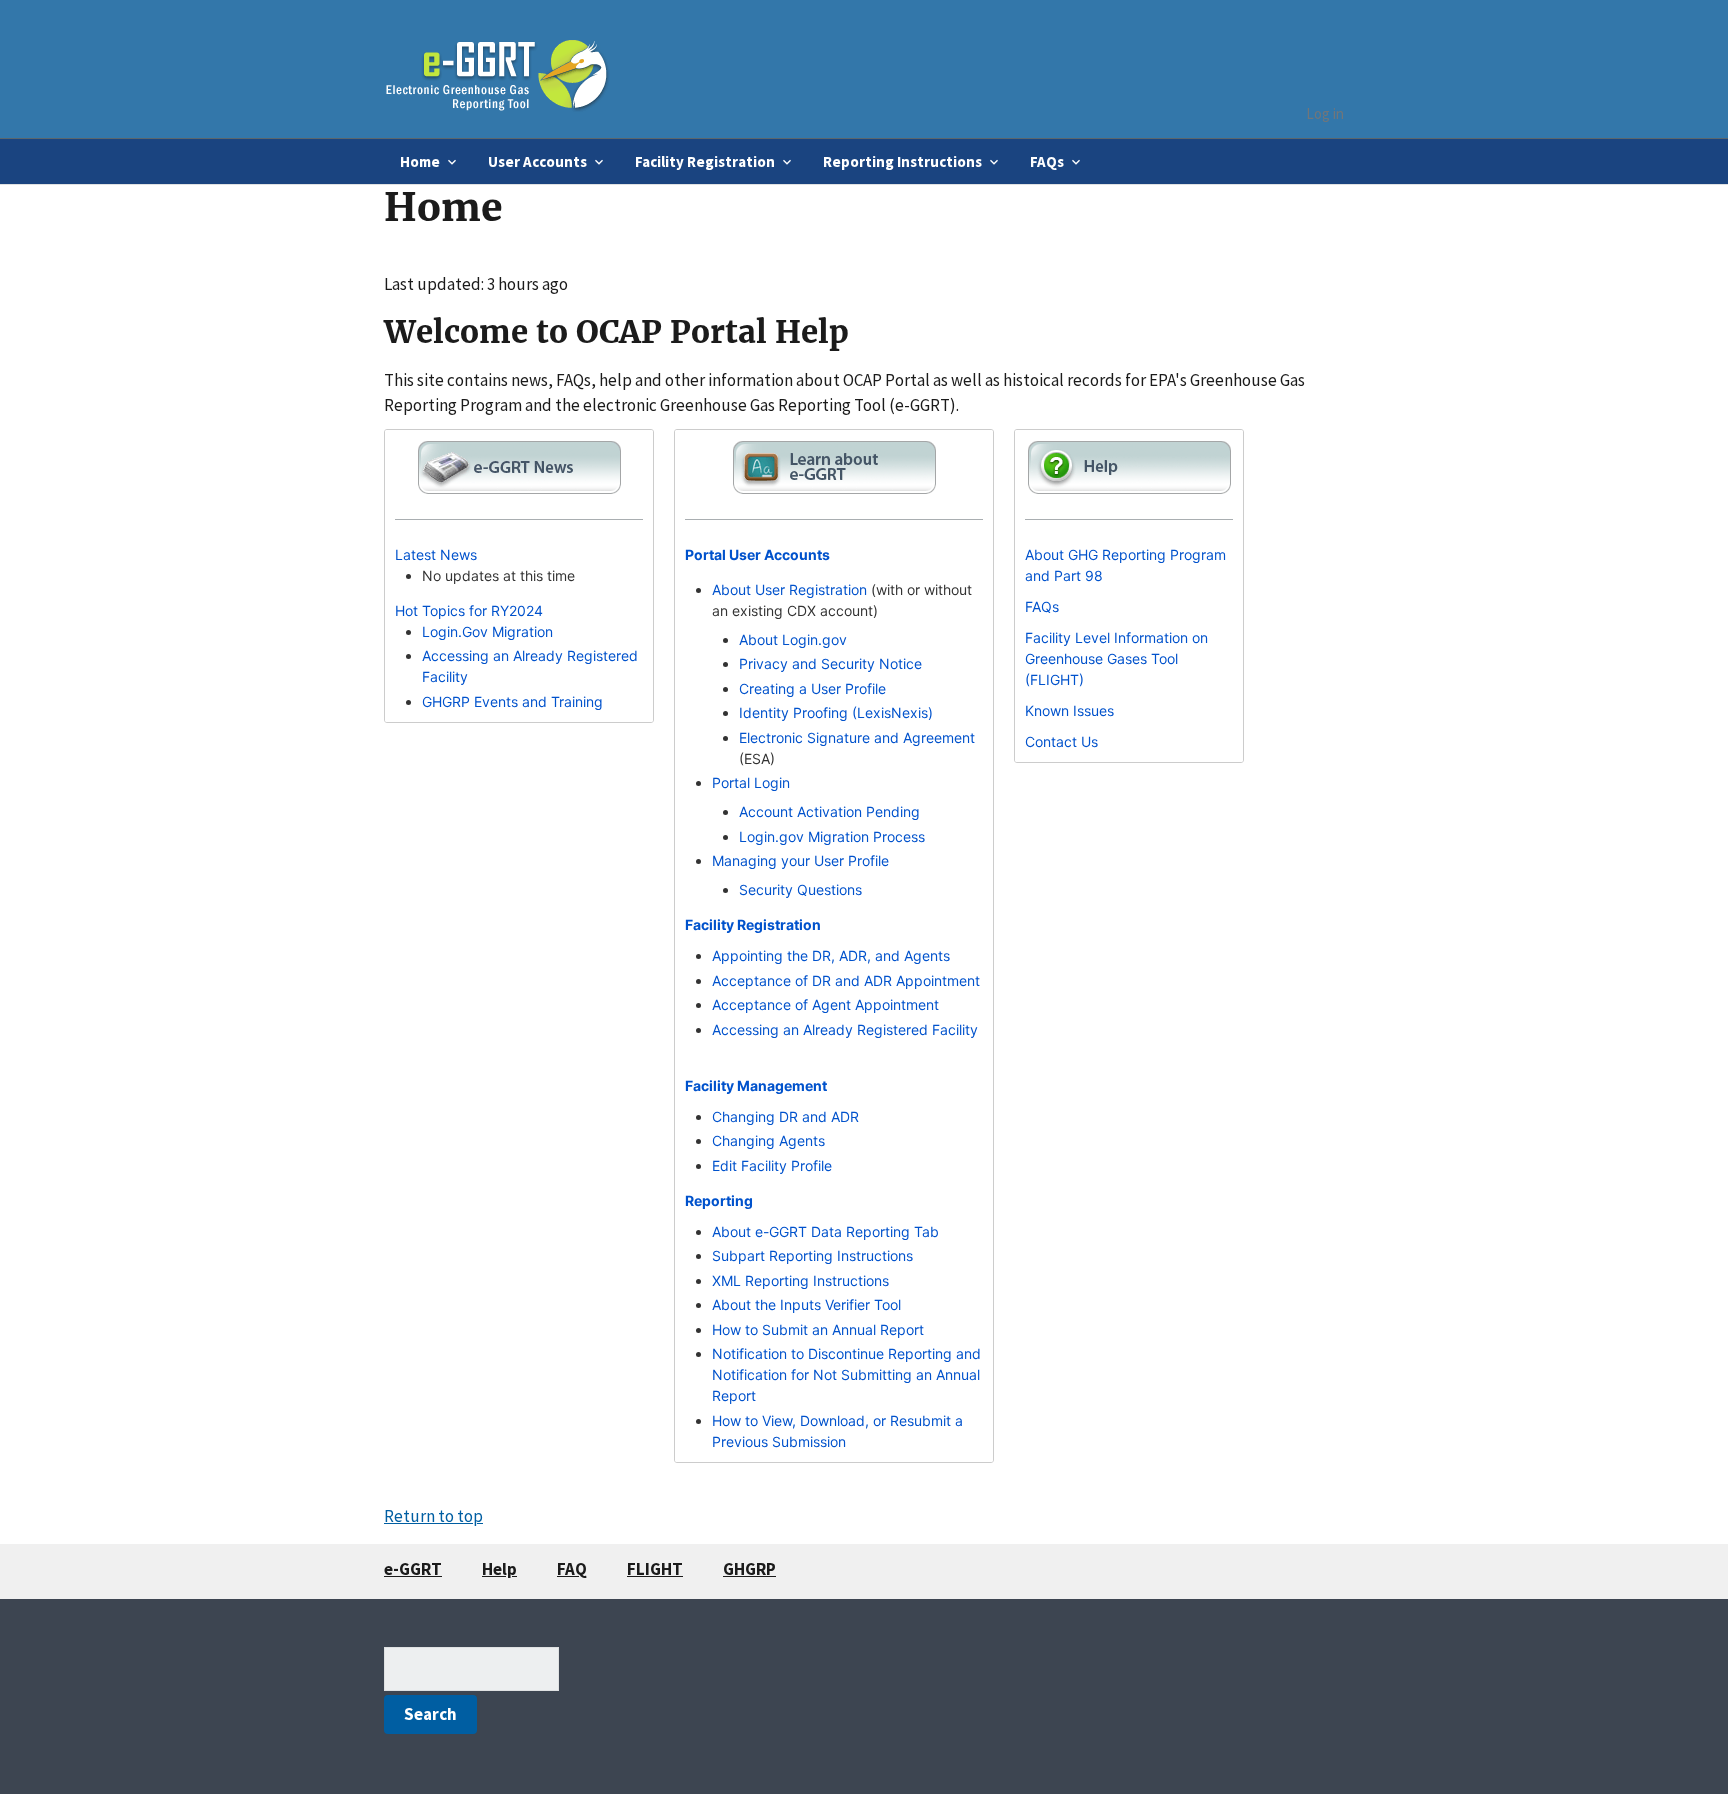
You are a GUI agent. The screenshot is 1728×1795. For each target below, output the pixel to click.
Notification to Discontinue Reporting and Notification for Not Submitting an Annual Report (846, 1374)
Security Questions (800, 889)
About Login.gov (793, 639)
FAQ (572, 1569)
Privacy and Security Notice (830, 663)
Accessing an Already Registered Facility (845, 1029)
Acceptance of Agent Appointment (825, 1004)
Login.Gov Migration (487, 631)
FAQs (1042, 606)
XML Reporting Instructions (800, 1280)
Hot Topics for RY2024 (469, 610)
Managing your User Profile (800, 860)
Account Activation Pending (829, 811)
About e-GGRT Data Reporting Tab (825, 1231)
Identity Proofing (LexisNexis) (836, 712)
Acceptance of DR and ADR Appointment (846, 980)
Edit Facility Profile (772, 1165)
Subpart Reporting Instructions (812, 1255)
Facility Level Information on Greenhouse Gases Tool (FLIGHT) (1116, 658)
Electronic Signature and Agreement (857, 737)
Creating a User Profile (812, 688)
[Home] (497, 68)
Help (499, 1569)
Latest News (436, 554)
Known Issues (1069, 710)
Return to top (433, 1516)
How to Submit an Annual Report (818, 1329)
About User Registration (789, 589)
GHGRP (749, 1569)
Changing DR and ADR (785, 1116)
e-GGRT (413, 1569)
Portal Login (751, 782)
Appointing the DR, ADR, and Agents (831, 955)
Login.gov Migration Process (832, 836)
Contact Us (1061, 741)
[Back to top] (1673, 1740)
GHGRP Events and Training (512, 701)
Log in (1325, 113)
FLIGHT (655, 1569)
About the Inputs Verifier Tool (806, 1304)
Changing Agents (768, 1140)
